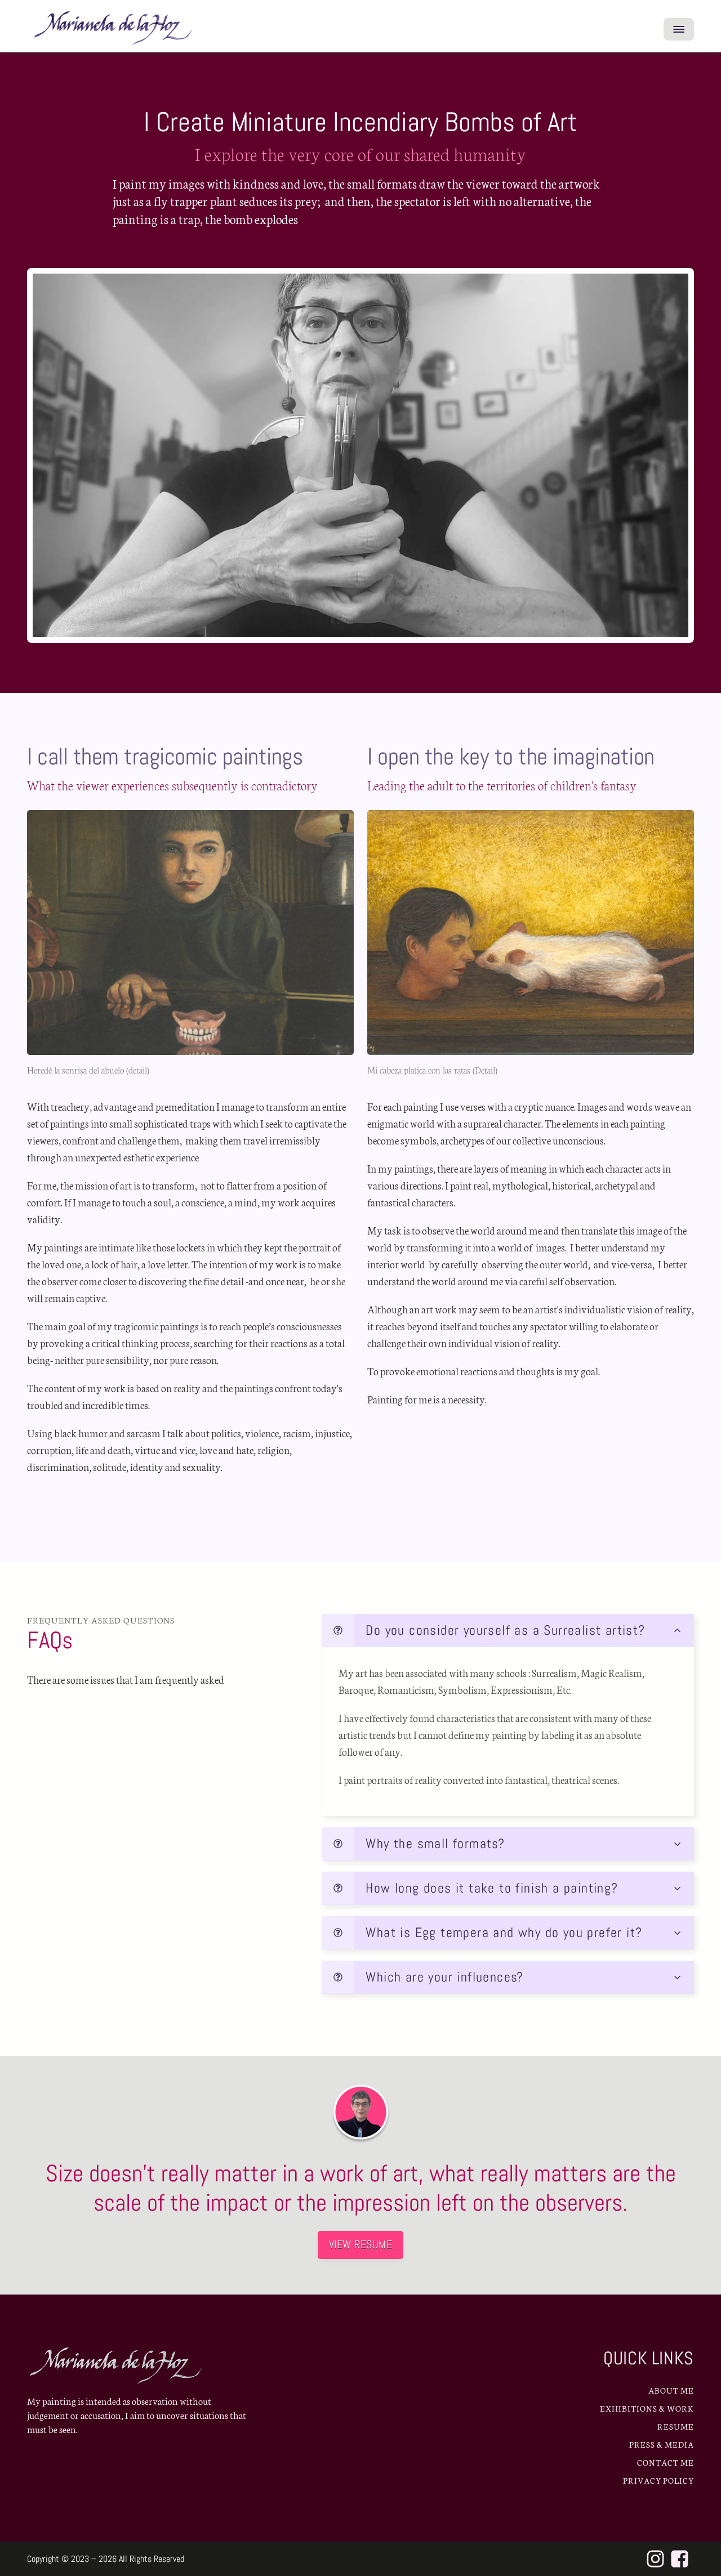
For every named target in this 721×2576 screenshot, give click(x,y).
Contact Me (666, 2462)
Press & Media (662, 2444)
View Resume (361, 2244)
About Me (671, 2390)
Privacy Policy (658, 2480)
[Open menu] (679, 29)
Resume (676, 2426)
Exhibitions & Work (647, 2408)
